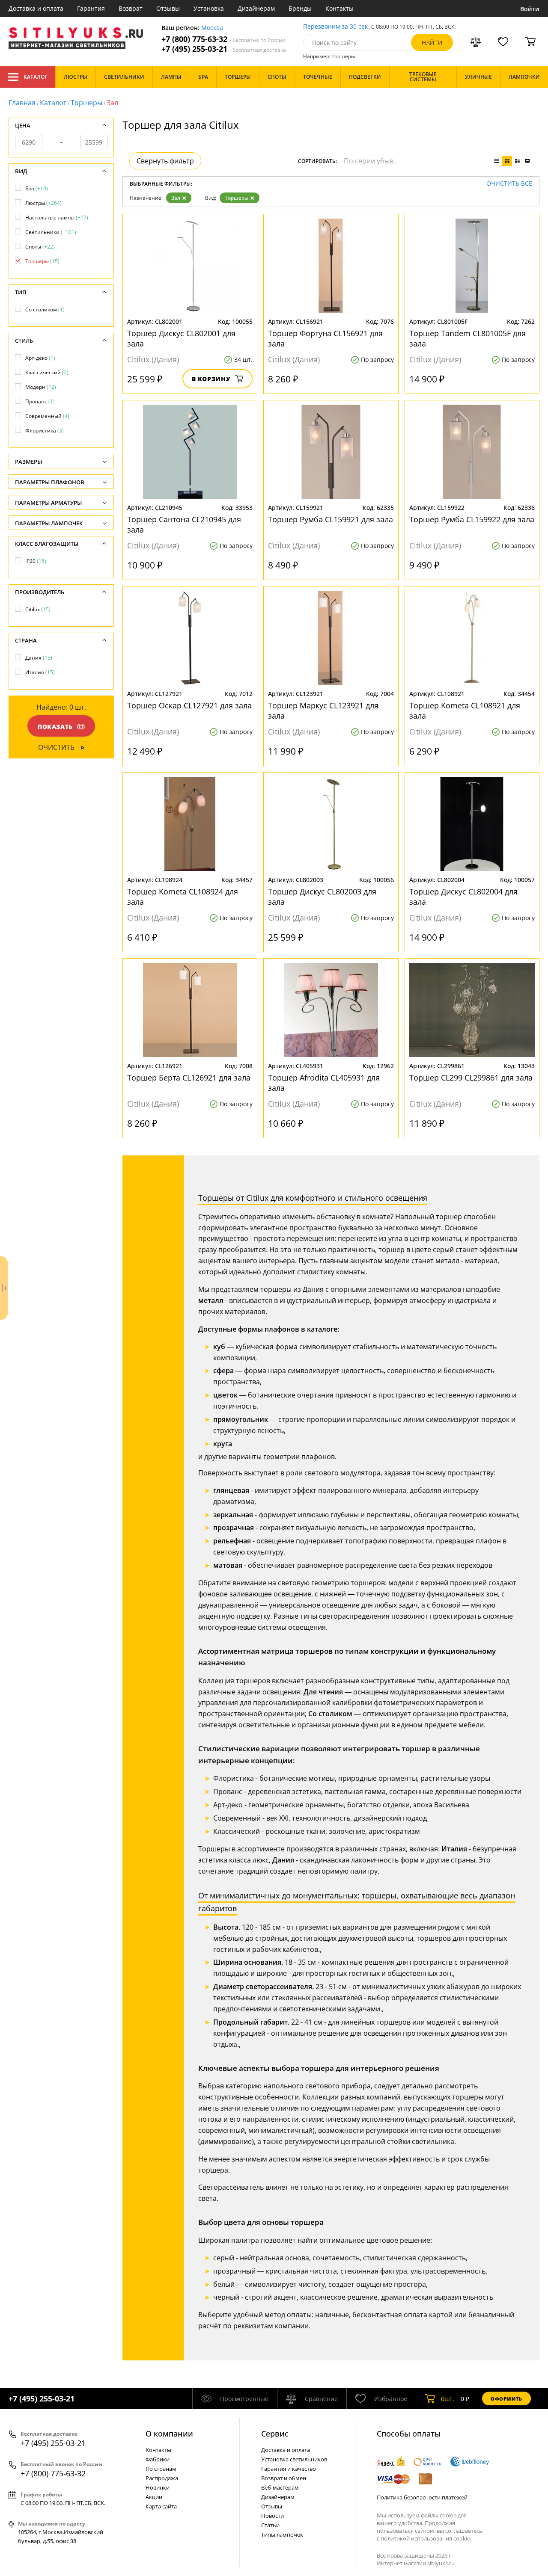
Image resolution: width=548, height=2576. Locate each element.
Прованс (40, 401)
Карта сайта (161, 2506)
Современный (47, 416)
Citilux (38, 609)
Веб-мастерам (280, 2487)
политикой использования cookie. (426, 2538)
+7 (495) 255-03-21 (224, 49)
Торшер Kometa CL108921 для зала (465, 711)
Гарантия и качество (289, 2469)
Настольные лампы (57, 218)
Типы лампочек (282, 2535)
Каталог (35, 77)
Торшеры (86, 103)
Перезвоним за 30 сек (335, 27)
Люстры (43, 203)
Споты (40, 247)
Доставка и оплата (36, 8)
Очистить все (509, 184)
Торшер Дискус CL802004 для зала (463, 897)
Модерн (41, 387)
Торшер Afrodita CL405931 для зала (324, 1083)
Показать (55, 727)
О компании (169, 2434)
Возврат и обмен (284, 2478)
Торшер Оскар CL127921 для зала (189, 705)
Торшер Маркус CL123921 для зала (323, 711)
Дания (39, 658)
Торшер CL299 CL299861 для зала (471, 1078)
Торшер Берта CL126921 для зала (189, 1078)
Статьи (270, 2525)
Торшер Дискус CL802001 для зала (181, 338)
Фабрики (158, 2459)
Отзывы (168, 8)
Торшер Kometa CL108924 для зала (183, 897)
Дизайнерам (256, 8)
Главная (22, 103)
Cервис (275, 2434)
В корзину (211, 379)
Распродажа (162, 2478)
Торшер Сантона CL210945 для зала (184, 524)
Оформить (506, 2399)
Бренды (300, 8)
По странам (161, 2469)
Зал (176, 198)
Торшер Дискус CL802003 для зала (322, 897)
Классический (47, 372)
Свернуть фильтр (165, 161)
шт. (448, 2399)
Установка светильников (294, 2459)
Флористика (45, 431)
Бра (37, 188)
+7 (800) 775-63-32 (223, 39)
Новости (273, 2516)
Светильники (51, 232)
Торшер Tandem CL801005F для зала (468, 338)
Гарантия (91, 8)
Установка (209, 8)
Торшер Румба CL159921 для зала (331, 519)
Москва (212, 28)
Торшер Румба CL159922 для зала (472, 519)
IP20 (36, 561)
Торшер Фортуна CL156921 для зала (325, 338)
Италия (40, 672)
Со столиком (45, 309)
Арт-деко (40, 358)
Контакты (340, 8)
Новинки (158, 2487)
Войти (530, 9)
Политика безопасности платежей (422, 2497)
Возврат (131, 8)
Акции (154, 2497)
